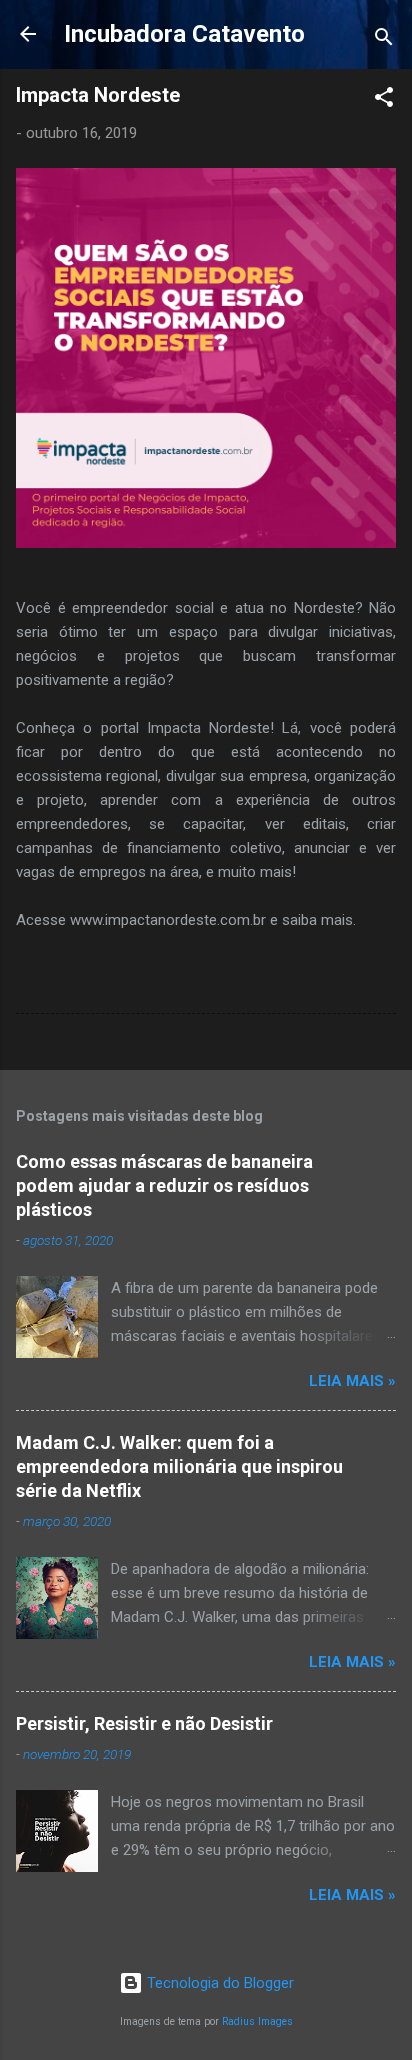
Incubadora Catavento (184, 34)
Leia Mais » (352, 1381)
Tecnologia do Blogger (218, 1983)
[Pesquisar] (384, 40)
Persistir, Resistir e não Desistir (144, 1723)
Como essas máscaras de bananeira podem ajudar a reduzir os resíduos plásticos (164, 1185)
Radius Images (257, 2021)
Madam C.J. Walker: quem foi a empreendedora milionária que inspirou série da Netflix (179, 1466)
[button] (384, 100)
